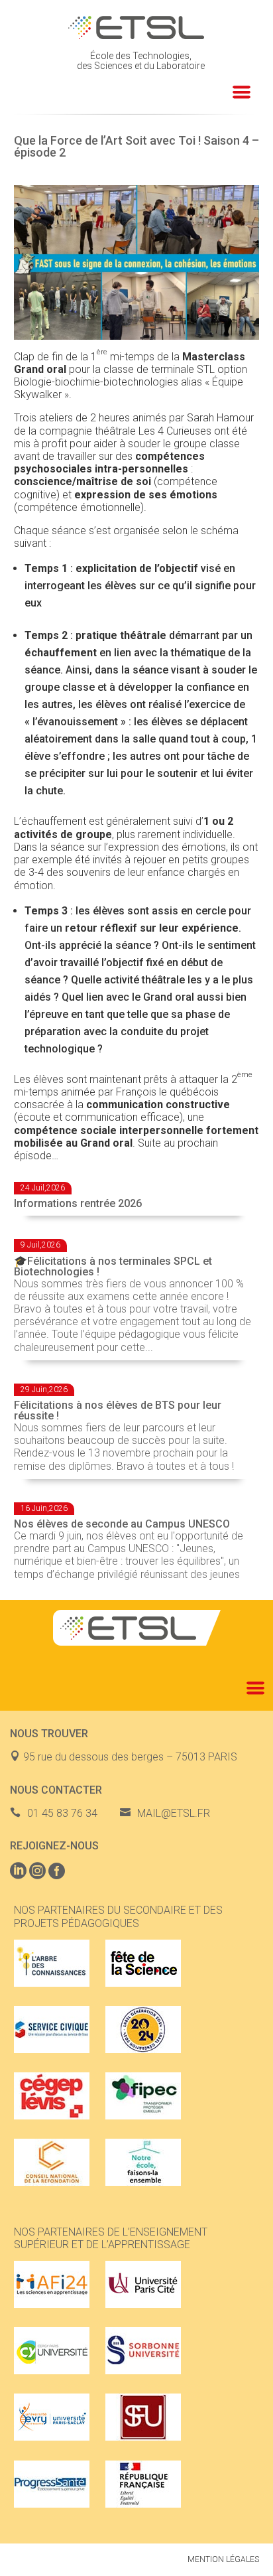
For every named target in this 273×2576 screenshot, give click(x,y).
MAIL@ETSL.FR (174, 1813)
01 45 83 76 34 (62, 1813)
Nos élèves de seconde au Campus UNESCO (122, 1524)
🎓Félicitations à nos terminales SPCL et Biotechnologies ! (113, 1266)
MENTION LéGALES (223, 2559)
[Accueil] (137, 28)
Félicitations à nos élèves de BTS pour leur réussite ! (118, 1410)
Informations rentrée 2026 (78, 1203)
